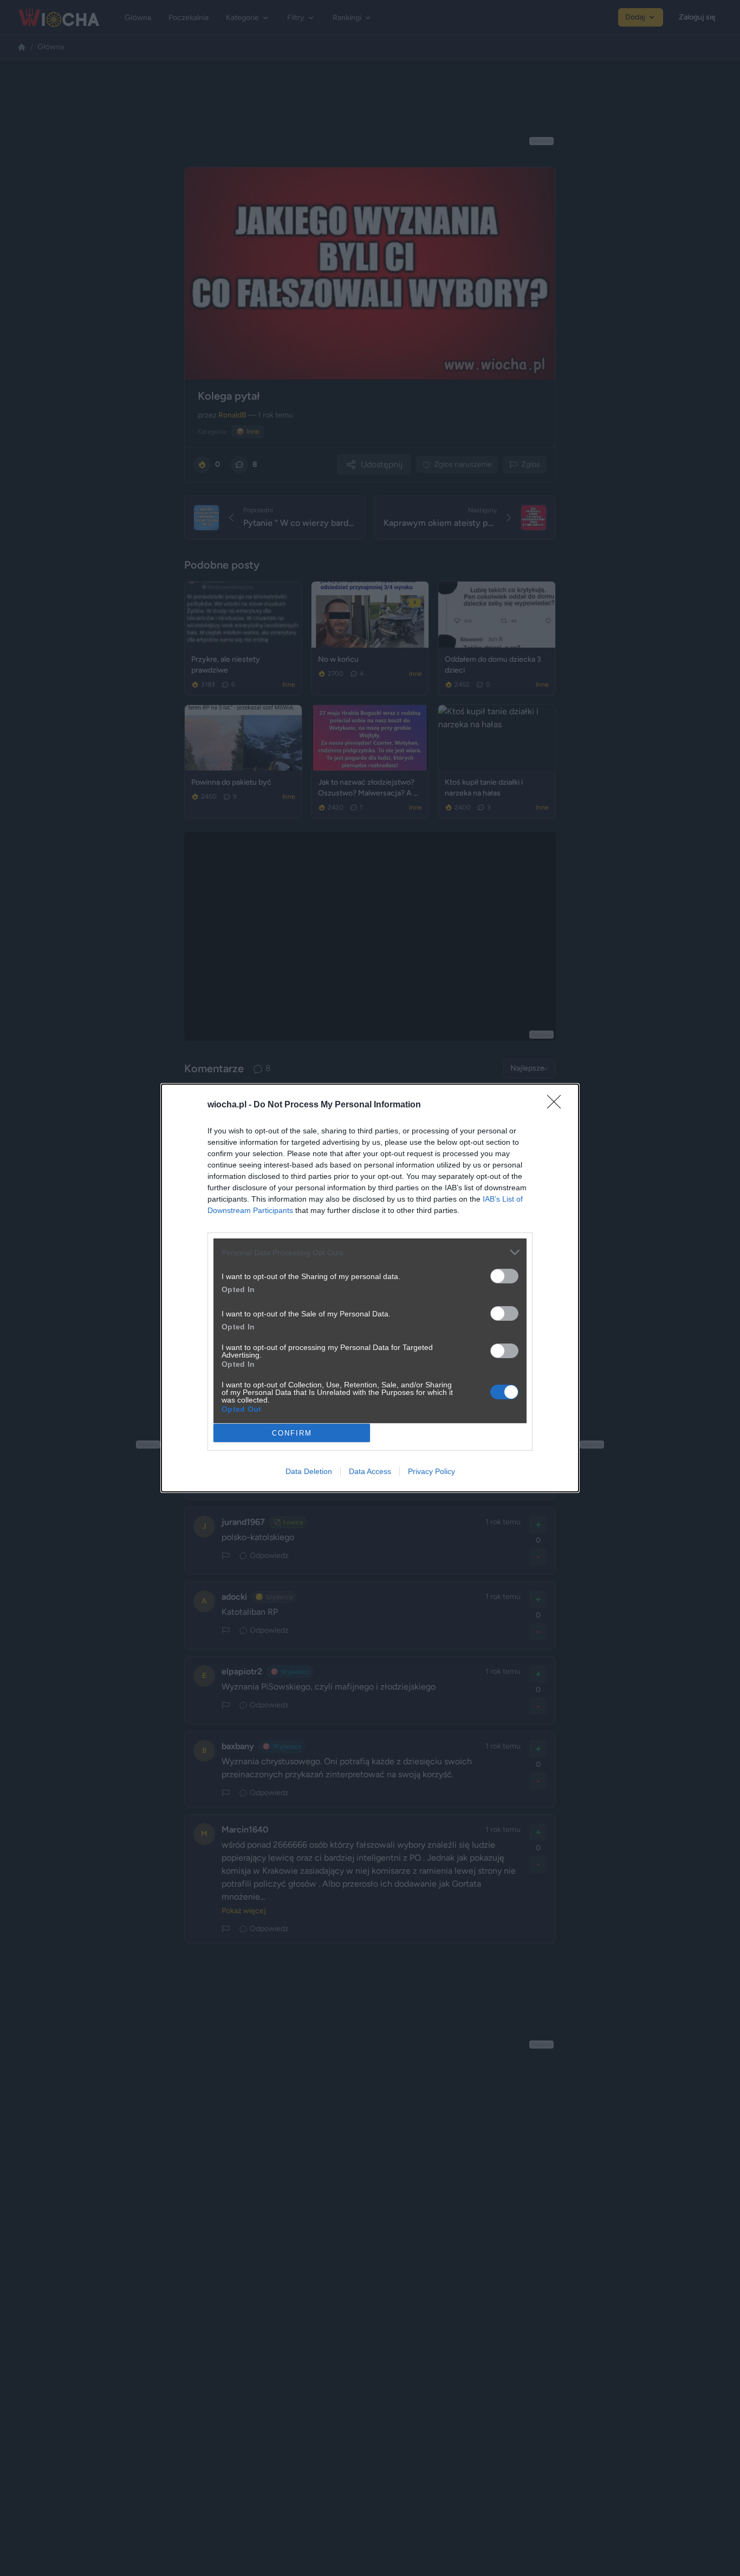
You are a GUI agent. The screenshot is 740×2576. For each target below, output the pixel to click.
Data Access (370, 1471)
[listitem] (370, 1252)
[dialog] (370, 1288)
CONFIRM (292, 1433)
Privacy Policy (431, 1471)
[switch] (504, 1276)
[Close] (557, 1105)
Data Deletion (309, 1471)
